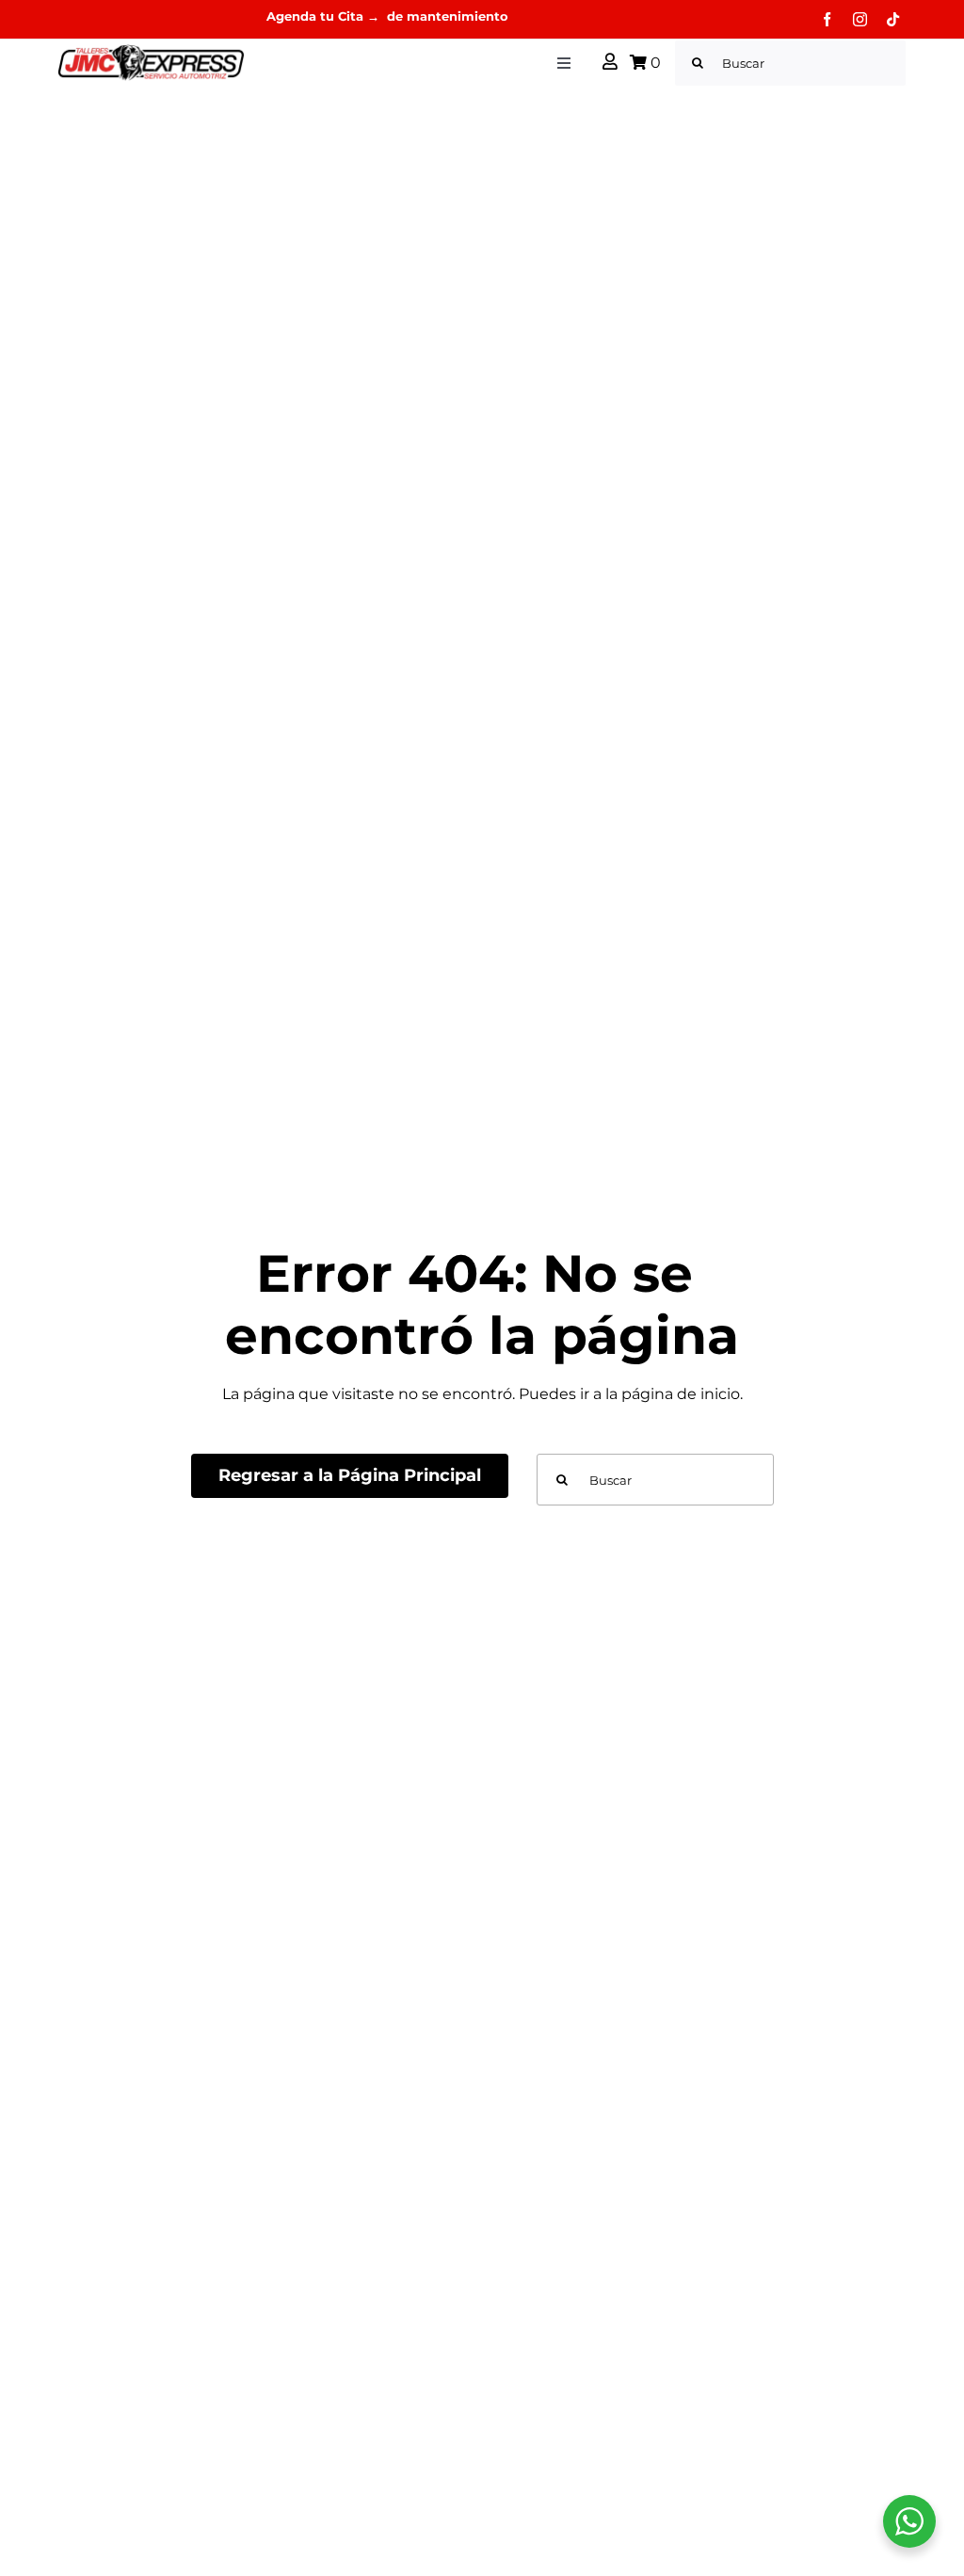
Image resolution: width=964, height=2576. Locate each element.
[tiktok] (893, 19)
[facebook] (827, 19)
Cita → (361, 16)
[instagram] (860, 19)
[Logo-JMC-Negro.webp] (151, 50)
